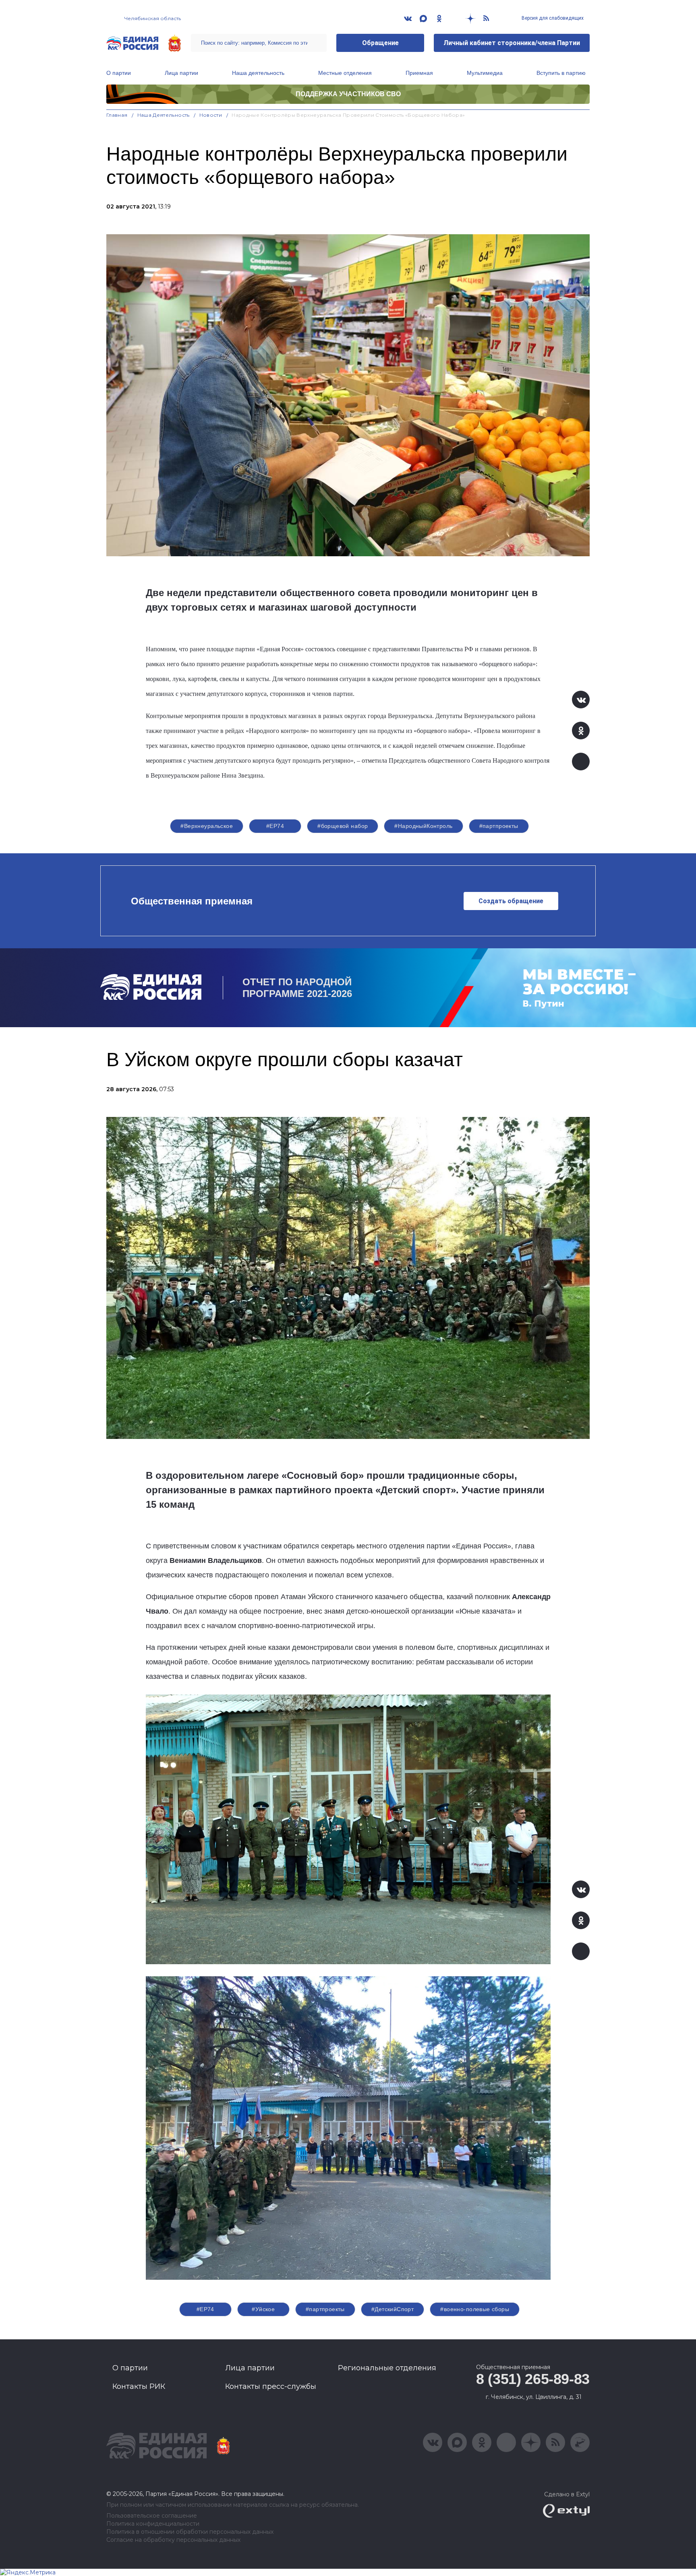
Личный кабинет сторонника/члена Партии (512, 43)
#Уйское (263, 2309)
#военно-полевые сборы (475, 2309)
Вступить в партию (561, 73)
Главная (117, 115)
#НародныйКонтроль (423, 826)
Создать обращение (511, 901)
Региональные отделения (387, 2368)
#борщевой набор (343, 826)
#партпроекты (499, 826)
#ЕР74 (275, 826)
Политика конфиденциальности (153, 2524)
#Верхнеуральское (207, 826)
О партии (119, 73)
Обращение (380, 43)
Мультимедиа (485, 73)
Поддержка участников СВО (348, 94)
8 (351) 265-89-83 (533, 2379)
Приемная (419, 73)
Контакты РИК (139, 2386)
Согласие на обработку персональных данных (173, 2540)
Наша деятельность (258, 73)
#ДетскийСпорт (393, 2309)
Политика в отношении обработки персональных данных (190, 2532)
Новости (211, 115)
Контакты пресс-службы (271, 2386)
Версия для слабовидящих (552, 18)
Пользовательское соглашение (152, 2516)
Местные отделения (345, 73)
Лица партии (181, 73)
